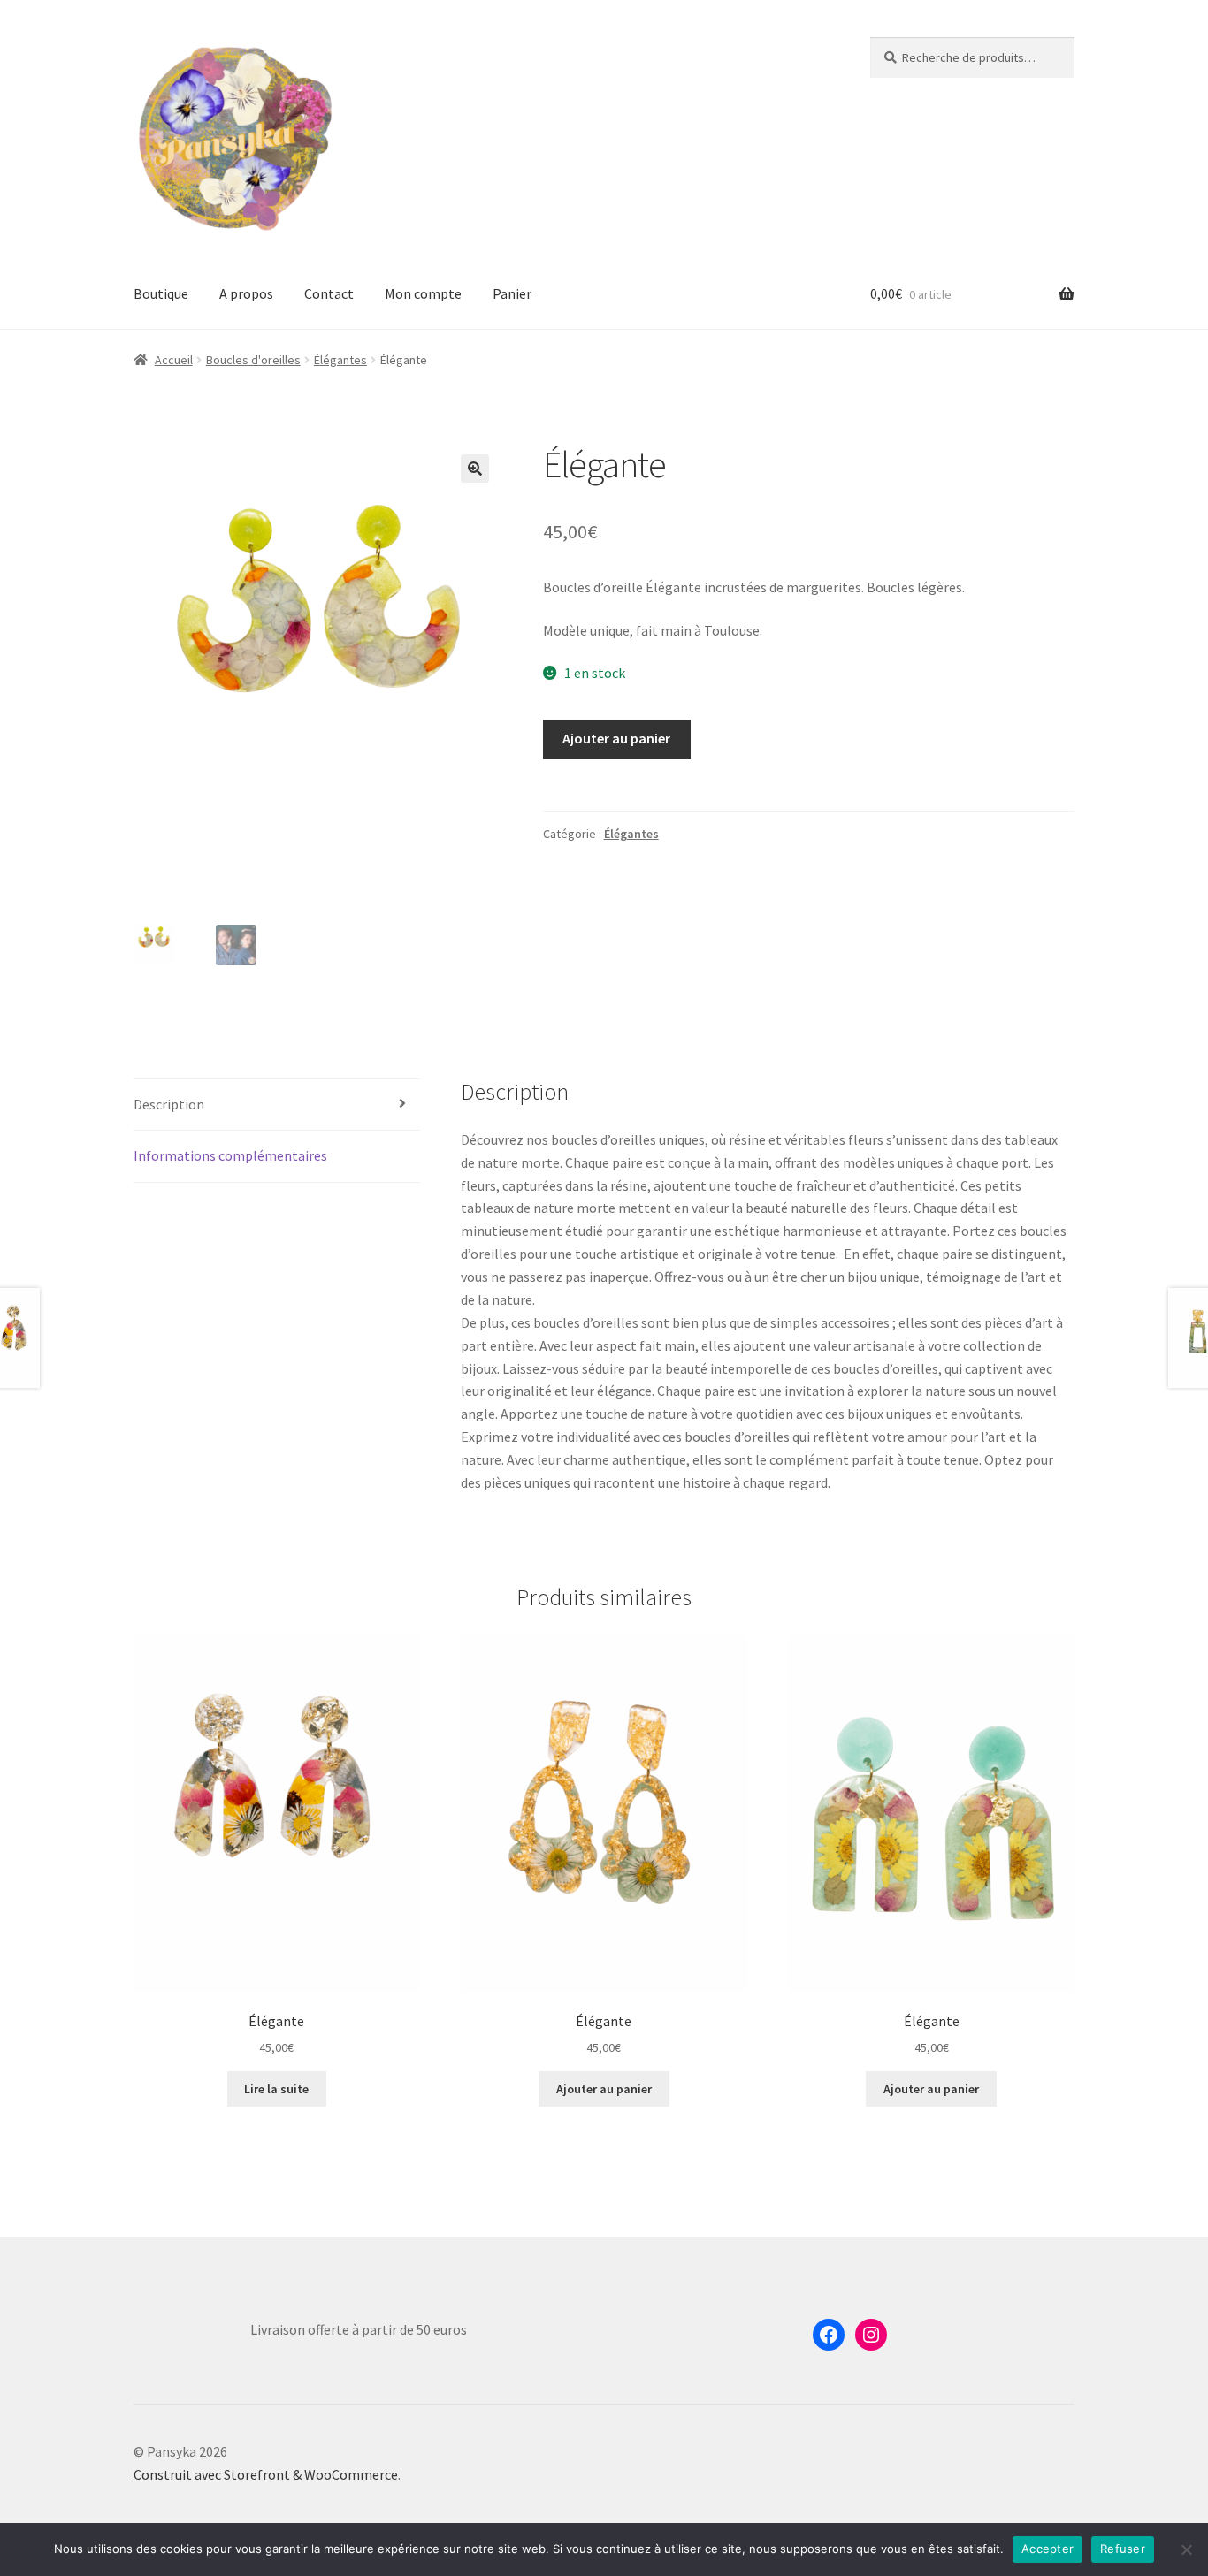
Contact (329, 293)
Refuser (1123, 2549)
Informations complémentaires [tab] (230, 1155)
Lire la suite (276, 2089)
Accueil (174, 360)
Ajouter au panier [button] (604, 2089)
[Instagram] (871, 2335)
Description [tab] (169, 1104)
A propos (246, 293)
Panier (512, 293)
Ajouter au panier (616, 738)
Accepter (1047, 2549)
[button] (475, 469)
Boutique (161, 293)
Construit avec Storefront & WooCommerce (266, 2474)
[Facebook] (829, 2335)
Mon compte (423, 293)
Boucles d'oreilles (253, 360)
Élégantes (340, 360)
